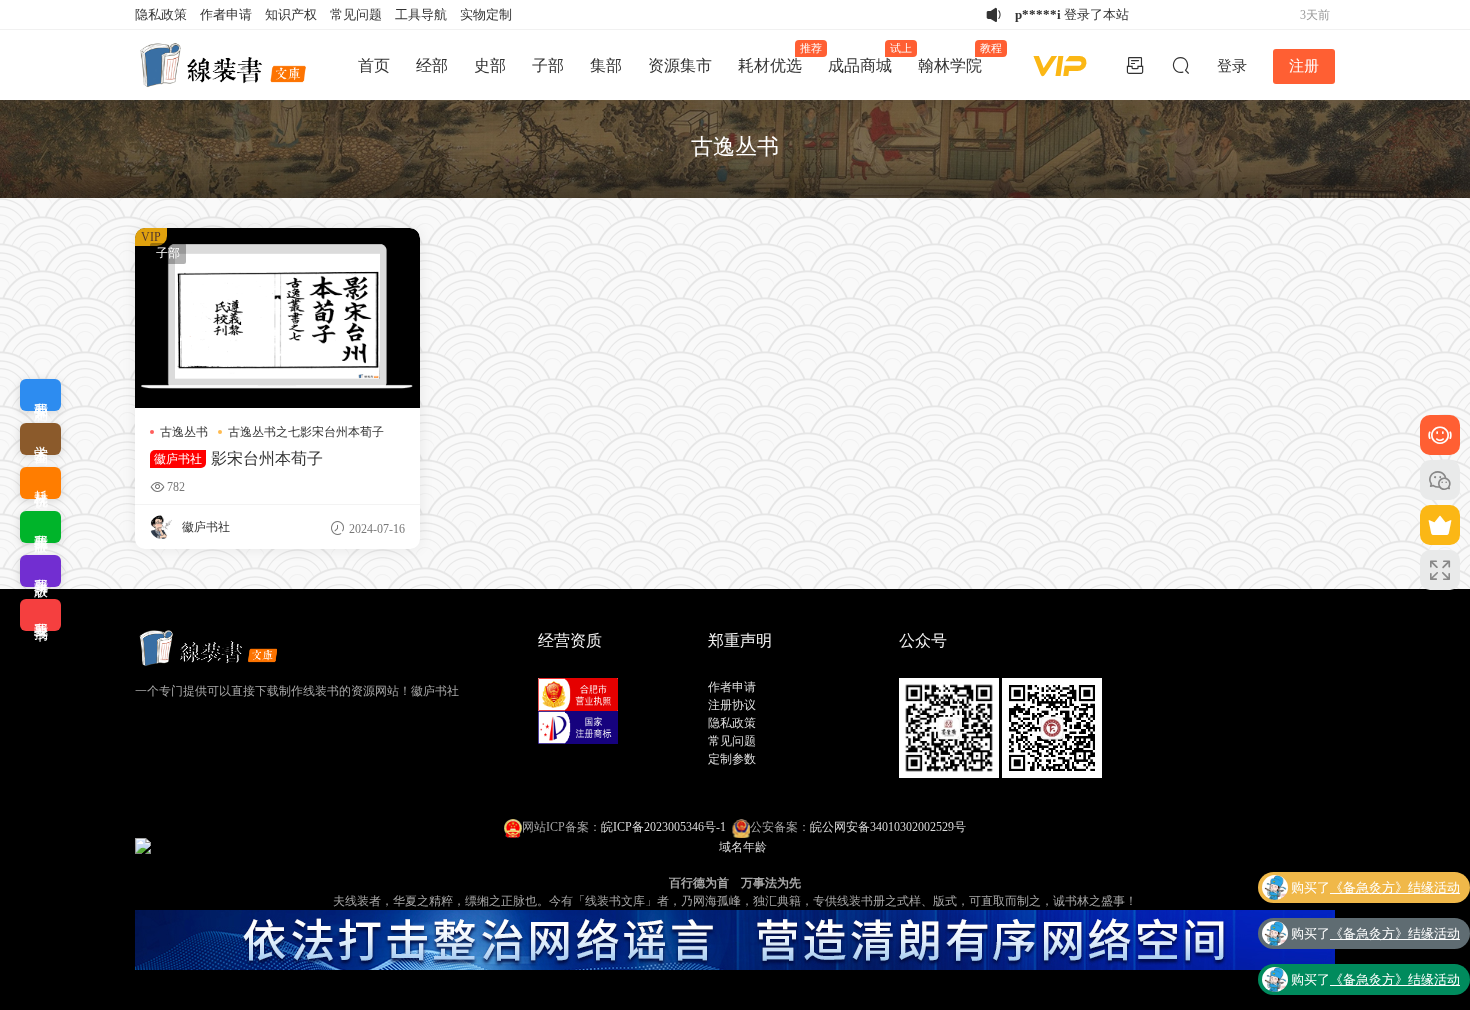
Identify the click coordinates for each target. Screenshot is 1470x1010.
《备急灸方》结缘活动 (1395, 887)
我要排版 (40, 527)
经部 (432, 65)
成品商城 (866, 58)
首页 (374, 65)
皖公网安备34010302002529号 (888, 827)
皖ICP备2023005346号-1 (663, 827)
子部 (548, 65)
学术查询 (40, 439)
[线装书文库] (225, 65)
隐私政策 (161, 14)
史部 (490, 65)
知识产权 (291, 14)
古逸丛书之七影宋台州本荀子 (306, 432)
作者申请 (226, 14)
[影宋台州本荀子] (277, 318)
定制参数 (732, 759)
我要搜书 (40, 615)
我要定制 (40, 395)
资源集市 (680, 65)
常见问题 (356, 14)
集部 (606, 65)
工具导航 (421, 14)
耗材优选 (776, 58)
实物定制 (486, 14)
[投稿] (1135, 65)
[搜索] (1181, 65)
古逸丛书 (184, 432)
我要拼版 (40, 571)
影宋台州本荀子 (238, 458)
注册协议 (732, 705)
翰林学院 (956, 58)
